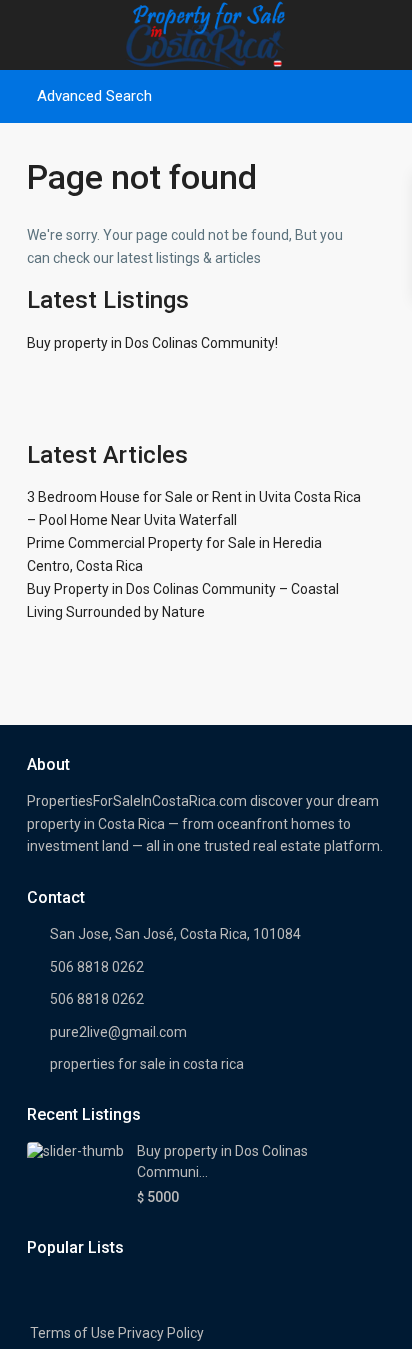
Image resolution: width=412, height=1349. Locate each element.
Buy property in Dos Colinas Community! (152, 343)
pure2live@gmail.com (118, 1032)
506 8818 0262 (97, 967)
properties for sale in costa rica (147, 1064)
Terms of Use (72, 1333)
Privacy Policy (161, 1333)
